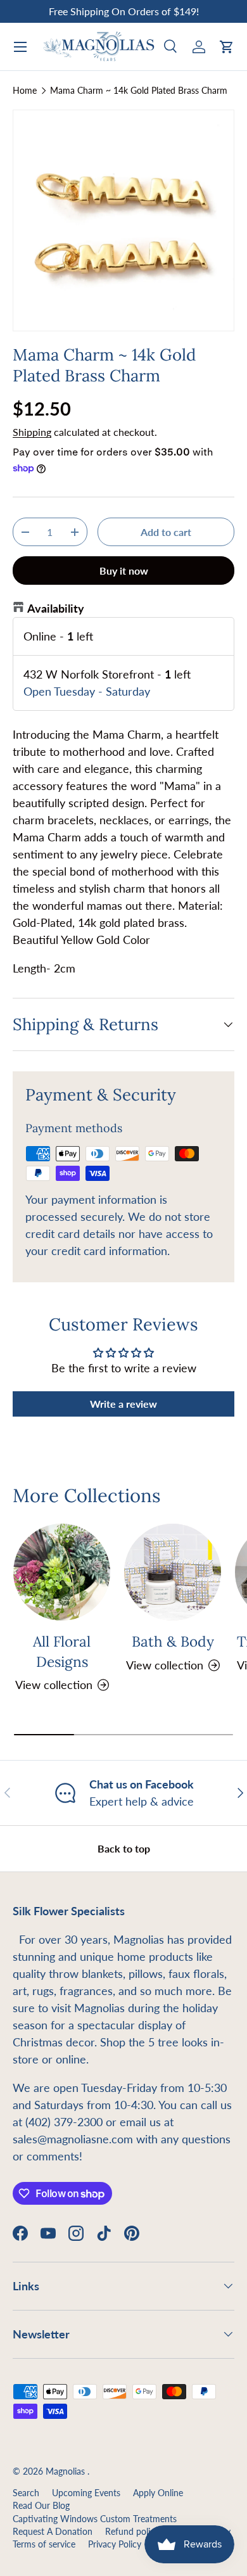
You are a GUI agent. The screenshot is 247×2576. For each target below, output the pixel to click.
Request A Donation (53, 2532)
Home (25, 91)
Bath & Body (173, 1641)
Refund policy (132, 2532)
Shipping (32, 432)
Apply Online (158, 2493)
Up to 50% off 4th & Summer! (123, 11)
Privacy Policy (115, 2544)
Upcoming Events (86, 2493)
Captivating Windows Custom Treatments (95, 2519)
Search (26, 2493)
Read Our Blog (41, 2506)
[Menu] (20, 47)
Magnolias (66, 2471)
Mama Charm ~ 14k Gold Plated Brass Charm (139, 91)
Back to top (124, 1848)
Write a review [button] (123, 1404)
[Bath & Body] (173, 1572)
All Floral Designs (62, 1651)
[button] (227, 47)
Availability (56, 608)
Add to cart (166, 532)
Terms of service (44, 2544)
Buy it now (124, 571)
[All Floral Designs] (62, 1572)
